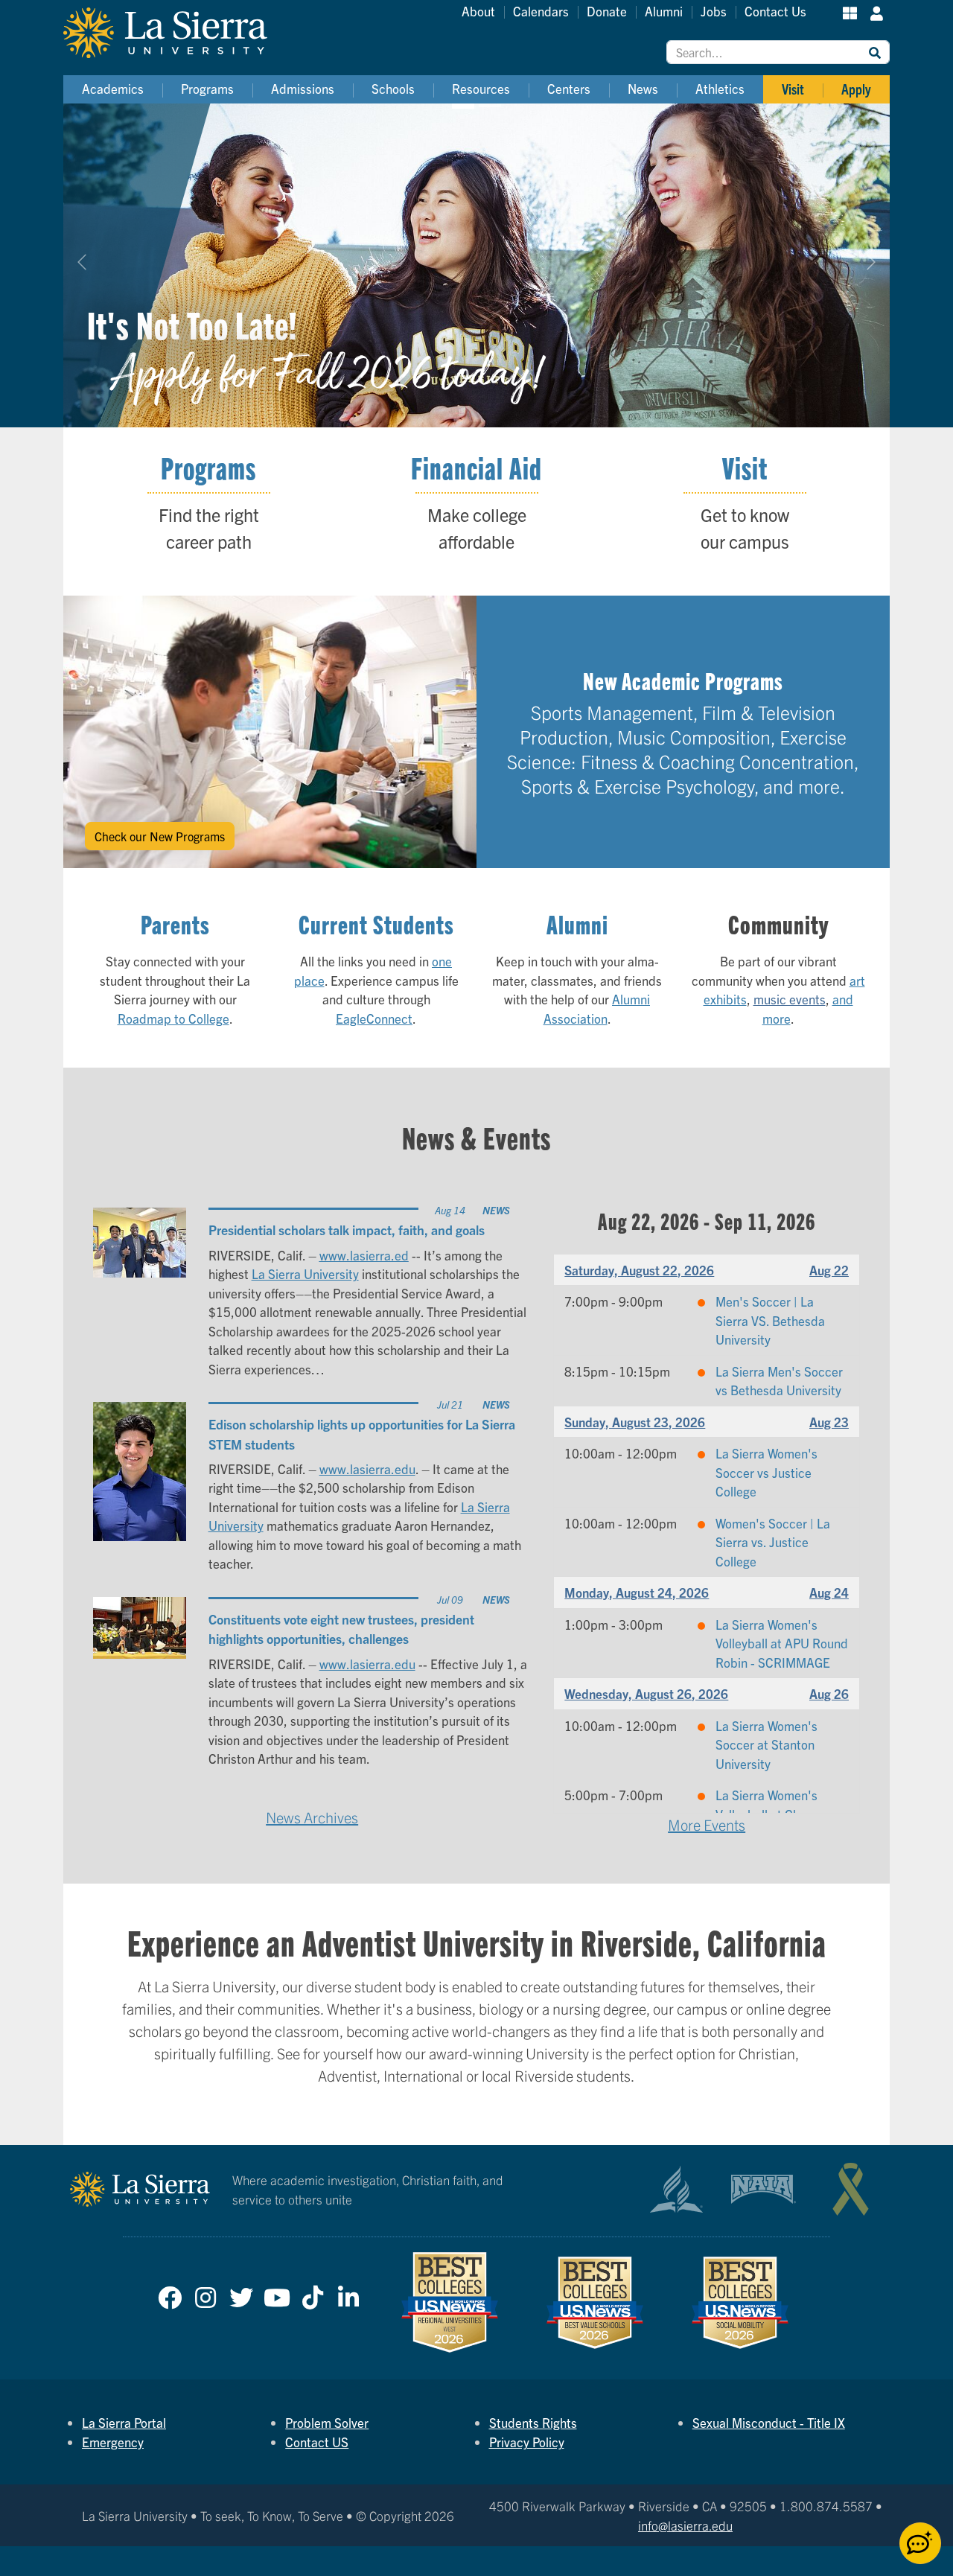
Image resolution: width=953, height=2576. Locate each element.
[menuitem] (113, 89)
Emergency (113, 2442)
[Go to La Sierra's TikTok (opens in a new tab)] (313, 2294)
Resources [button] (481, 88)
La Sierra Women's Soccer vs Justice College (766, 1472)
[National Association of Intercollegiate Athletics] (764, 2189)
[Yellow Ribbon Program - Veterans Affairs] (851, 2189)
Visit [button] (793, 89)
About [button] (478, 11)
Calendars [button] (541, 11)
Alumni (577, 924)
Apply (856, 89)
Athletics (720, 88)
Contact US (317, 2442)
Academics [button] (113, 88)
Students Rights (533, 2422)
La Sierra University (305, 1273)
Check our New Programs (160, 836)
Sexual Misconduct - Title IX (769, 2422)
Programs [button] (207, 88)
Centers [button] (569, 88)
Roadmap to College (173, 1018)
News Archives (312, 1817)
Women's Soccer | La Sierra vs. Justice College (773, 1542)
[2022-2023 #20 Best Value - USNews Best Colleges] (595, 2303)
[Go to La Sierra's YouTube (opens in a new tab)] (277, 2294)
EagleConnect (374, 1018)
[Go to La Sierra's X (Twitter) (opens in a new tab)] (241, 2294)
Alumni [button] (664, 11)
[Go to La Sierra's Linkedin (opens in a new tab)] (348, 2294)
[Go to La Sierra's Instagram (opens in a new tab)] (205, 2294)
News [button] (643, 88)
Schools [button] (393, 88)
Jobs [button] (714, 11)
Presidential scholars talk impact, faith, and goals (347, 1229)
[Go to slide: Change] (490, 106)
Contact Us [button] (775, 11)
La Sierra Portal (124, 2422)
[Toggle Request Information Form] (920, 2543)
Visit (745, 468)
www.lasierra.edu (367, 1469)
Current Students (376, 924)
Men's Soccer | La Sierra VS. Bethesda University (770, 1320)
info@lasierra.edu (685, 2525)
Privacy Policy (527, 2442)
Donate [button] (607, 11)
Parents (175, 924)
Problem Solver (327, 2422)
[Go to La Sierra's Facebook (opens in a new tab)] (170, 2294)
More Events (707, 1824)
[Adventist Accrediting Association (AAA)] (676, 2190)
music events (790, 999)
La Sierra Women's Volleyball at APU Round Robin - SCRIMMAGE (782, 1643)
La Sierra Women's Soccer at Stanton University (766, 1744)
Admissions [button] (303, 88)
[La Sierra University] (182, 33)
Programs (208, 468)
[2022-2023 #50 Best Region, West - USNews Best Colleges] (450, 2302)
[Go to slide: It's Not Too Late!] (463, 106)
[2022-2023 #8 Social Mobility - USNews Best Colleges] (740, 2303)
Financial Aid (476, 468)
